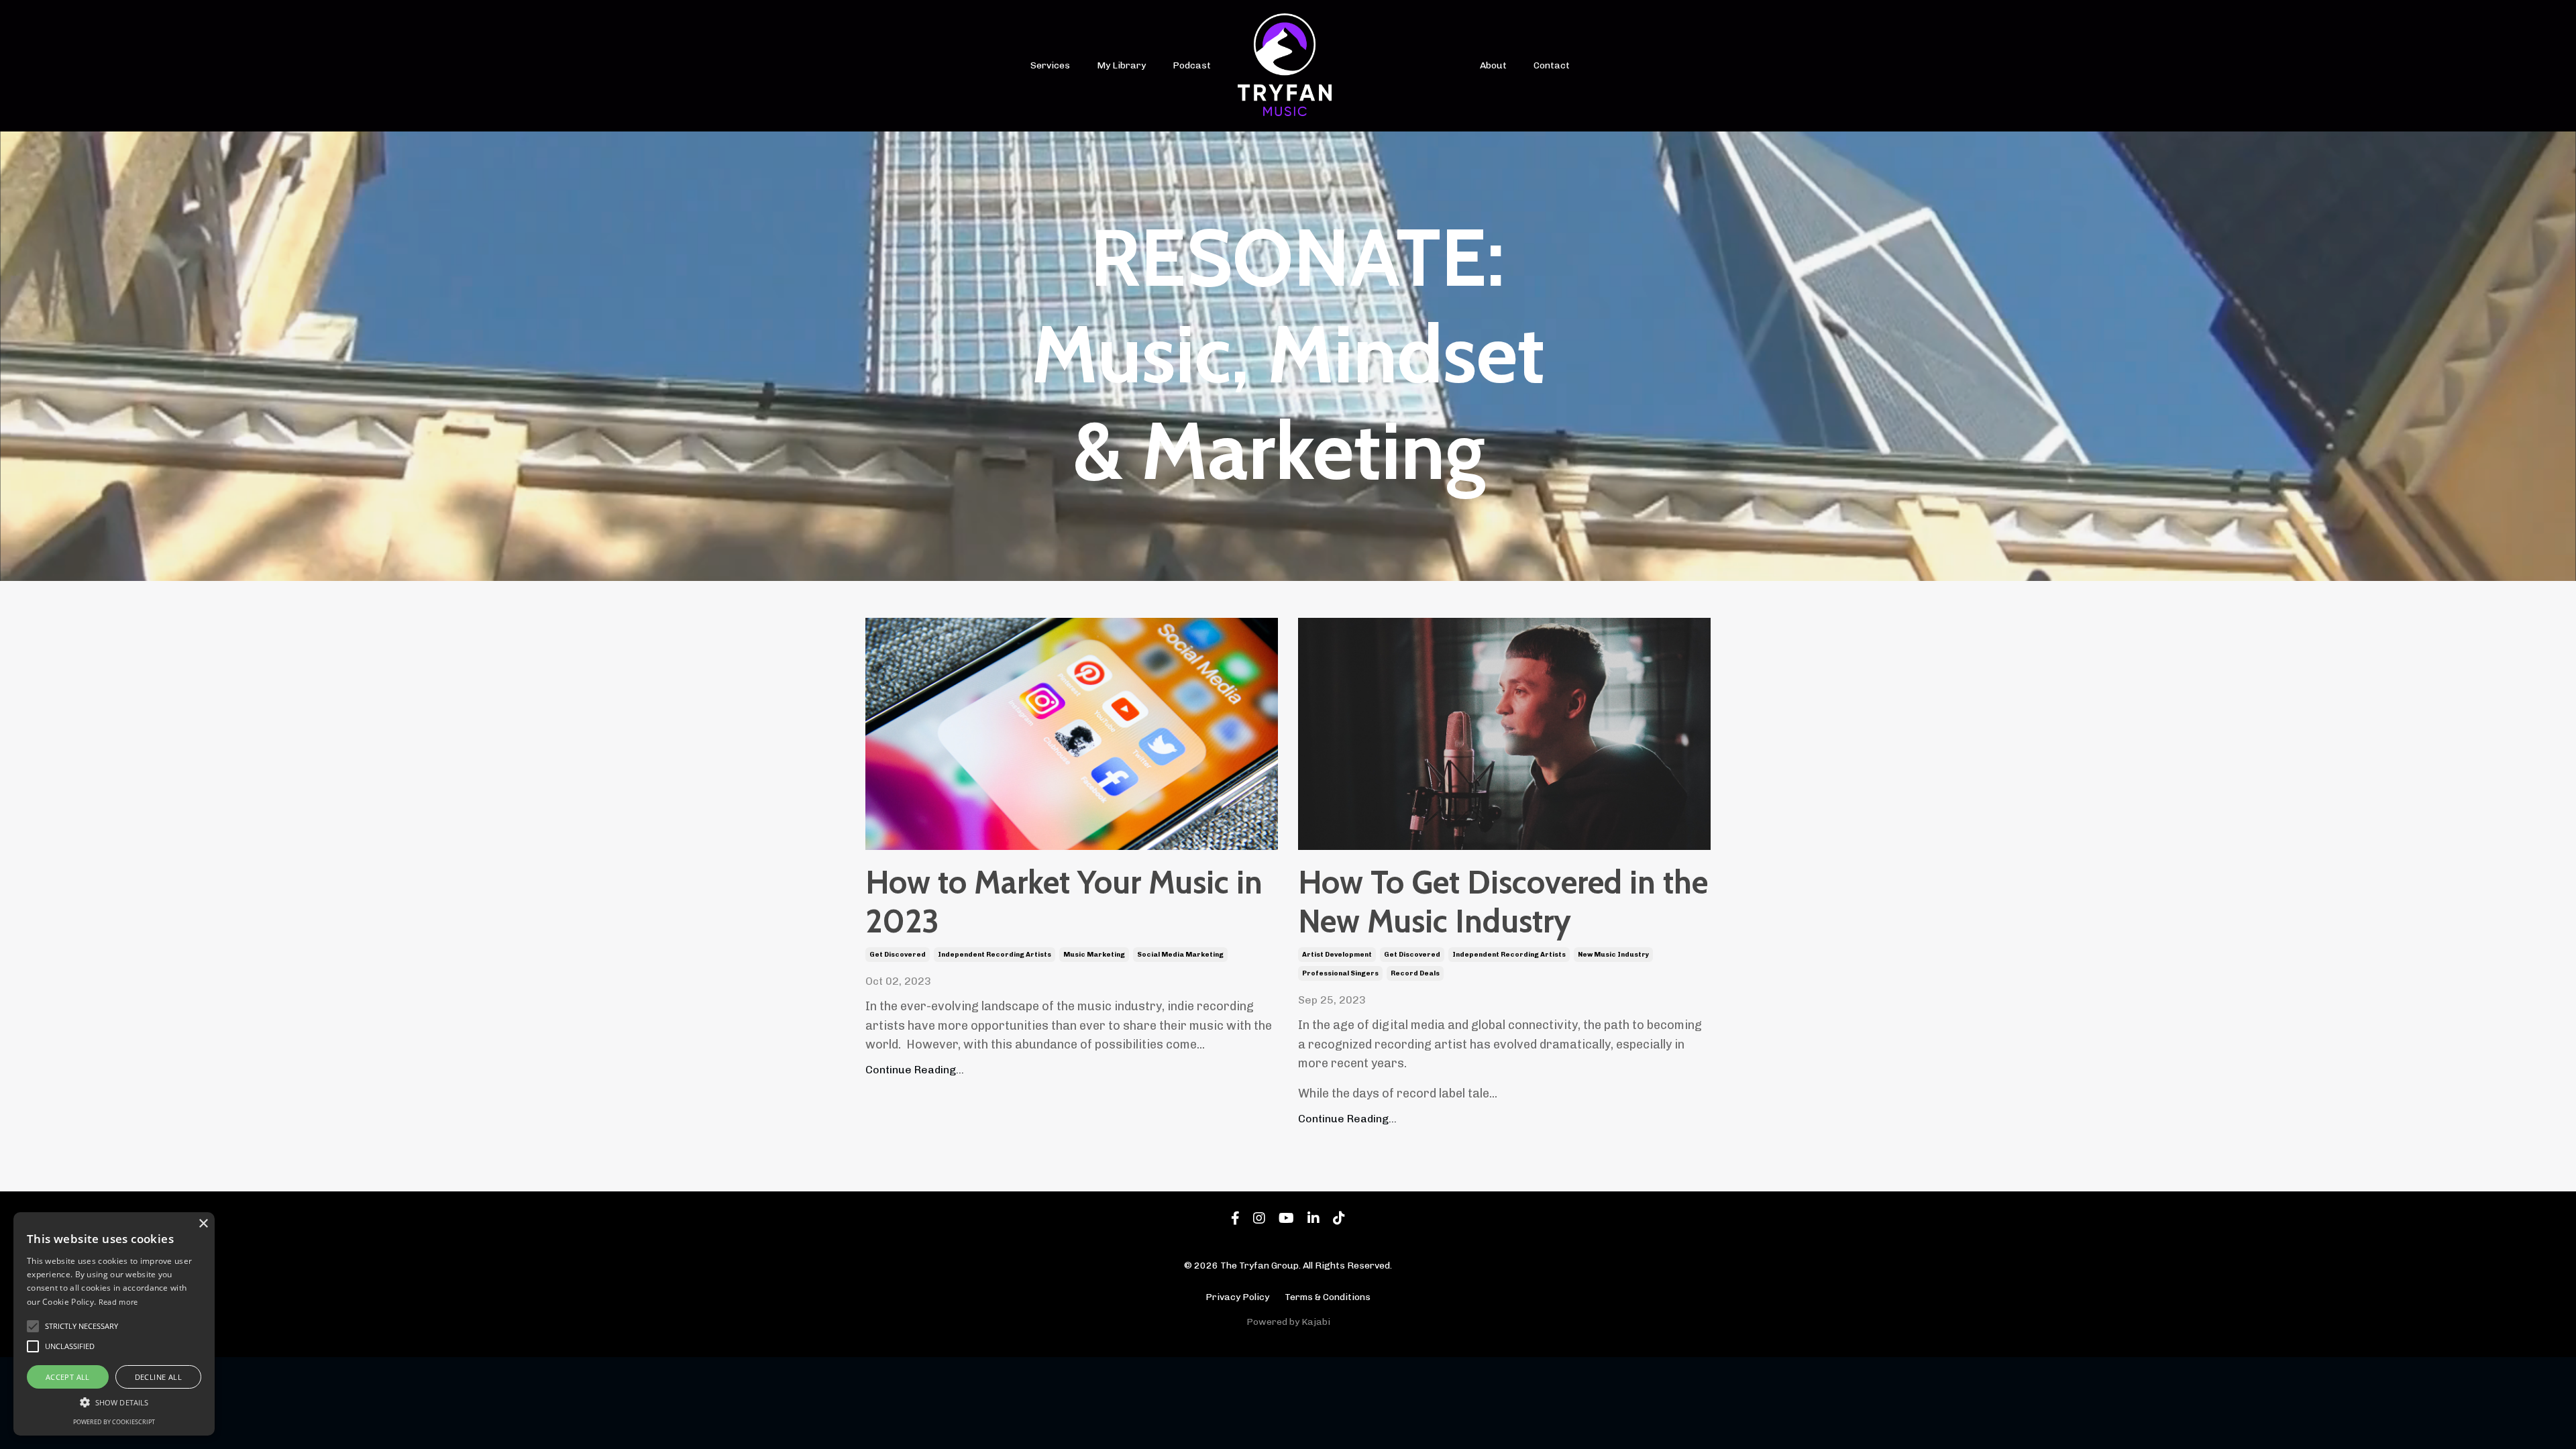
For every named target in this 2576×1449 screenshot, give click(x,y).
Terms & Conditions (1328, 1297)
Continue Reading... (915, 1070)
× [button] (203, 1224)
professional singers (1340, 973)
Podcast (1192, 65)
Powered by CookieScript (114, 1422)
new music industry (1613, 955)
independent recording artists (995, 955)
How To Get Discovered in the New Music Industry (1503, 902)
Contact (1552, 65)
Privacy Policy (1237, 1297)
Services (1050, 65)
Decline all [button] (158, 1377)
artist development (1337, 955)
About (1493, 65)
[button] (114, 1402)
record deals (1415, 973)
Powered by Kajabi (1288, 1322)
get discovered (898, 955)
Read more (118, 1302)
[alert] (114, 1324)
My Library (1121, 65)
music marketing (1094, 955)
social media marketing (1180, 955)
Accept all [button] (68, 1377)
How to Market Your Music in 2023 (1064, 902)
